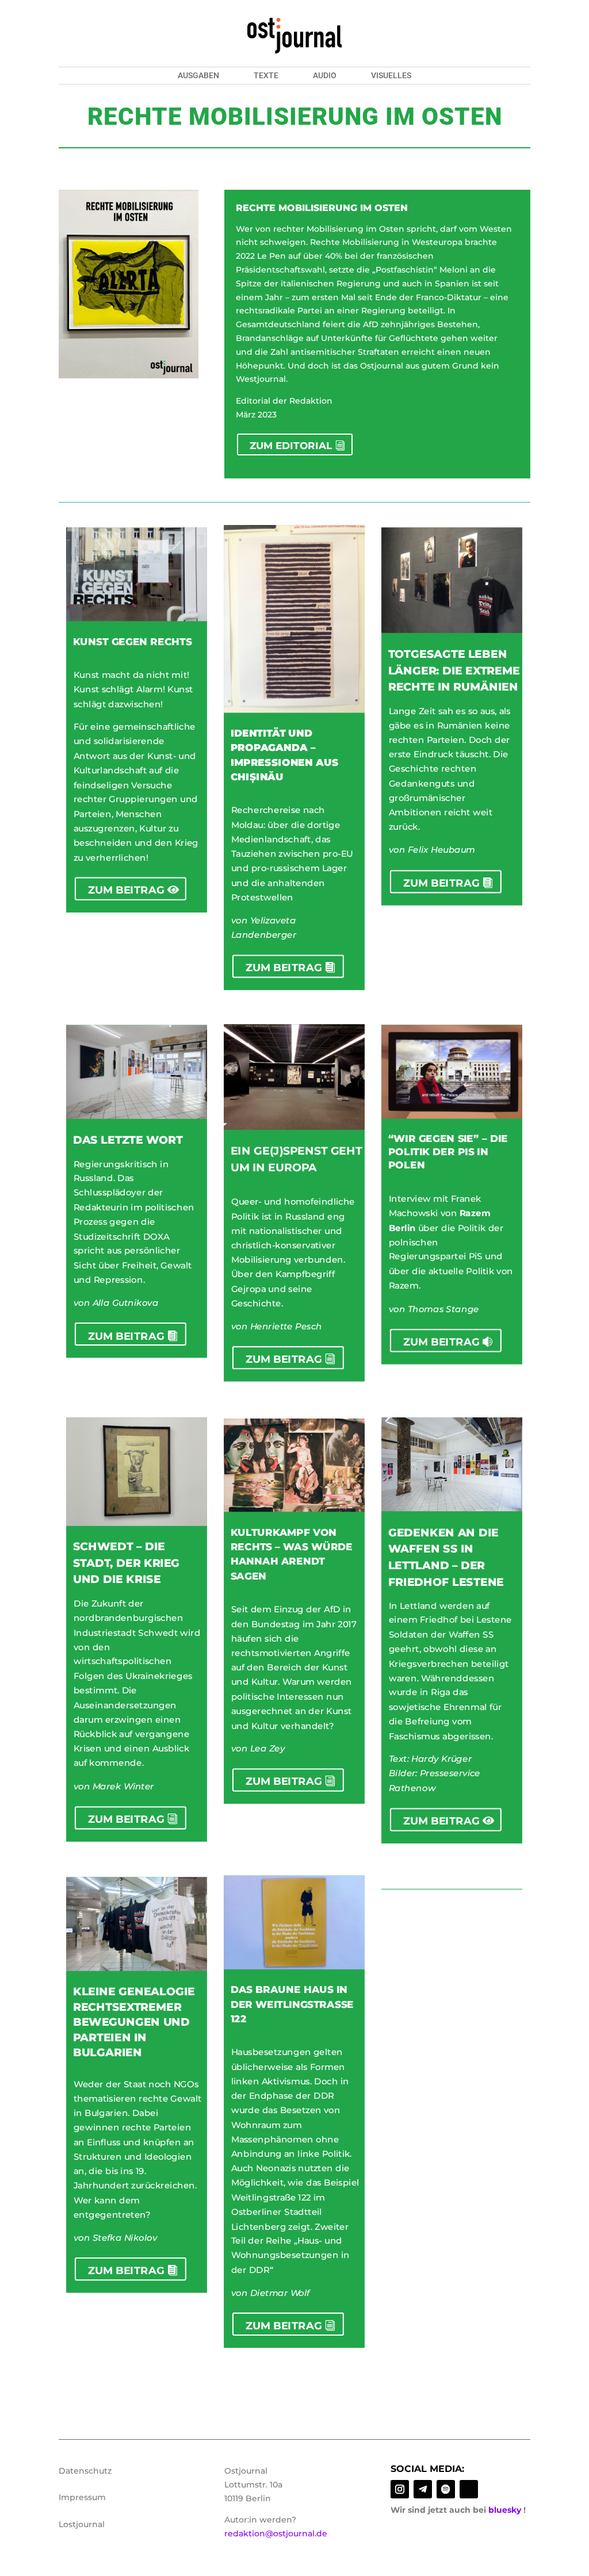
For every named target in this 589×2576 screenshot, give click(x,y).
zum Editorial (291, 446)
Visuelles (391, 76)
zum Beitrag (284, 968)
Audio (325, 76)
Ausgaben (198, 76)
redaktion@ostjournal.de (276, 2533)
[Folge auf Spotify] (446, 2489)
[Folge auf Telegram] (423, 2489)
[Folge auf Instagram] (400, 2489)
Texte (266, 76)
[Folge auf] (469, 2489)
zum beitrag (127, 890)
